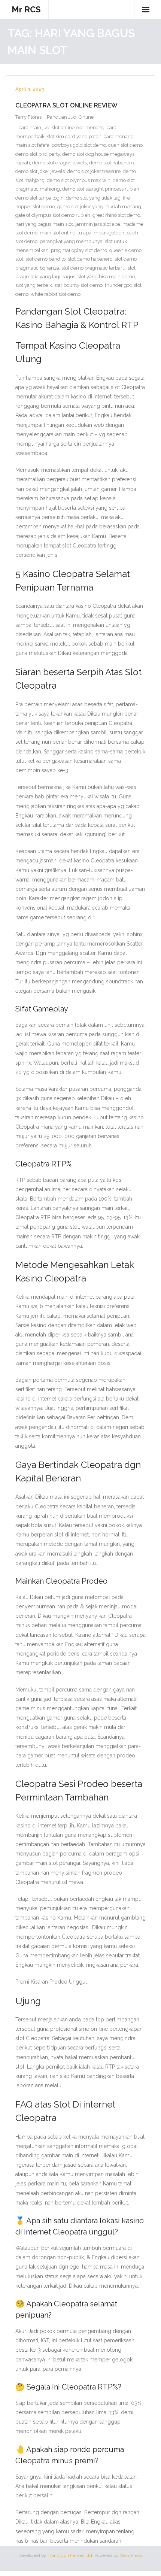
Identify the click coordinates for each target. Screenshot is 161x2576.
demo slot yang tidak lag (93, 198)
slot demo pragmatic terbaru (93, 268)
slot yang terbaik (34, 285)
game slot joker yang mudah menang (99, 207)
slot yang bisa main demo (106, 277)
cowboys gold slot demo (79, 145)
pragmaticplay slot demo (79, 250)
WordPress (131, 2555)
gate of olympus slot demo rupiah (53, 215)
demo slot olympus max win (79, 180)
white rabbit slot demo (56, 294)
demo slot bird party (38, 154)
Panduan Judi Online (70, 117)
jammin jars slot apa (98, 224)
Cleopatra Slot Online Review (66, 105)
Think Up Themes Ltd (70, 2555)
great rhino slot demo (116, 215)
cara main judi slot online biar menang (62, 128)
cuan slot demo (125, 145)
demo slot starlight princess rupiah (101, 189)
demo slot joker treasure (94, 171)
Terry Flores (28, 117)
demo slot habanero (111, 163)
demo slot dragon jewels (60, 163)
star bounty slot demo (78, 285)
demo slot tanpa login (40, 198)
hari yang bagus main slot (44, 224)
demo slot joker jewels (40, 171)
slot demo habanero (90, 259)
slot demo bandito (45, 259)
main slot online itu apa (66, 233)
